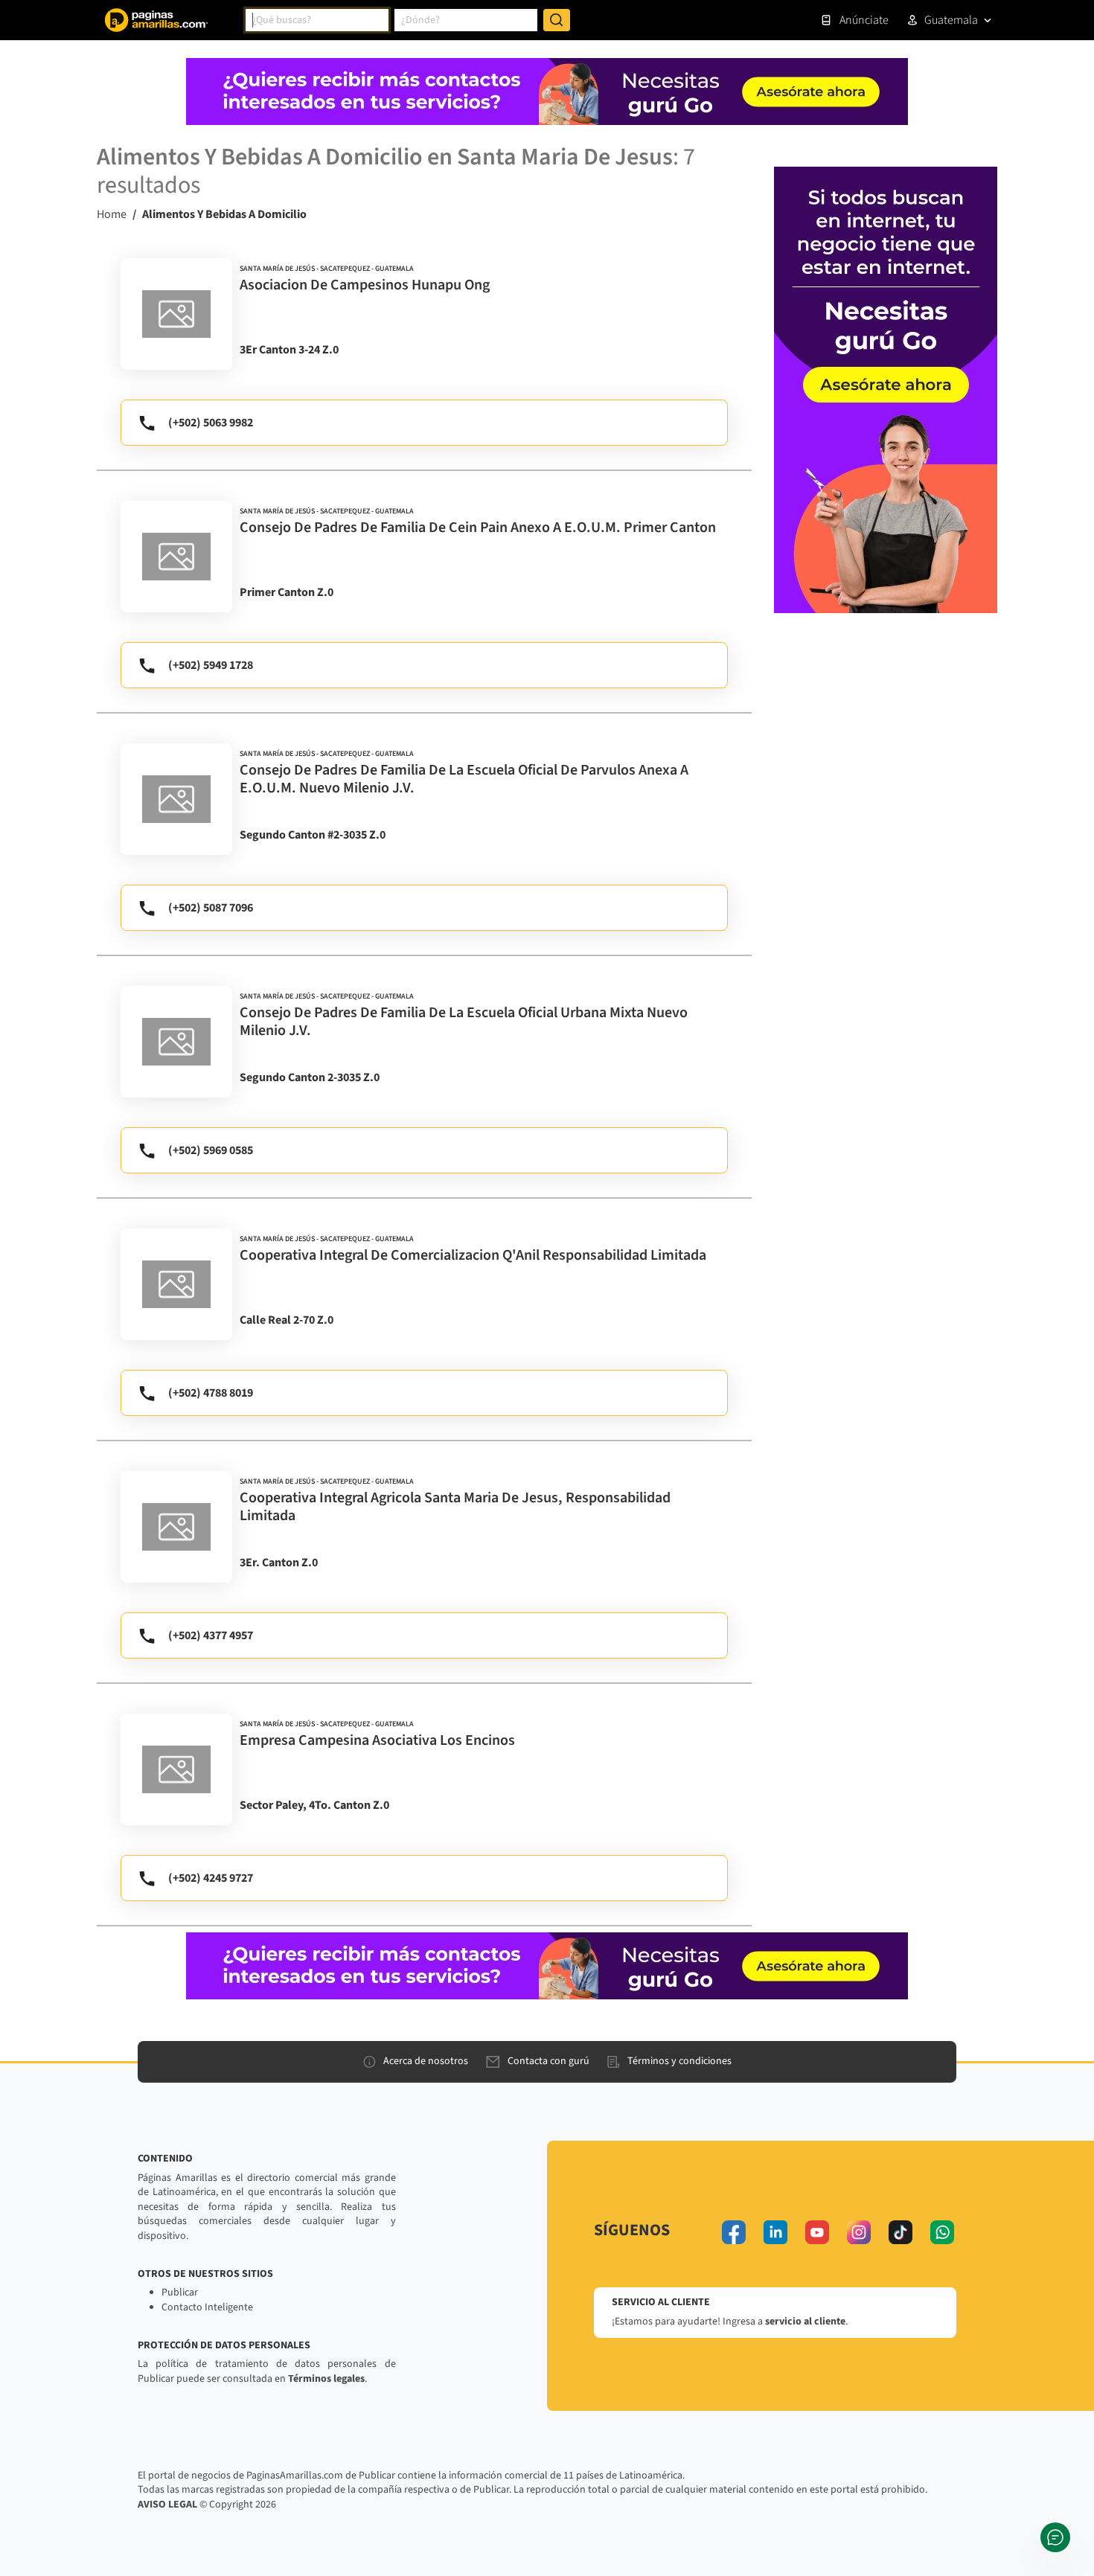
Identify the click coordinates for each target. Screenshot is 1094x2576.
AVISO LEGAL (167, 2505)
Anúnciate (864, 20)
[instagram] (859, 2232)
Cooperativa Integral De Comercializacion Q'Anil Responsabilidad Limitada (473, 1255)
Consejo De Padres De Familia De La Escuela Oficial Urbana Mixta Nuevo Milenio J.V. (464, 1022)
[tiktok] (901, 2232)
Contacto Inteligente (207, 2307)
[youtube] (817, 2232)
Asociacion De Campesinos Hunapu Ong (365, 285)
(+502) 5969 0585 (211, 1150)
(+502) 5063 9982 (211, 423)
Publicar (180, 2293)
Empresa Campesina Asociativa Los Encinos (377, 1740)
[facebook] (734, 2232)
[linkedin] (775, 2232)
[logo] (176, 314)
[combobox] (317, 20)
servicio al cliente (805, 2322)
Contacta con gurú (548, 2061)
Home (112, 214)
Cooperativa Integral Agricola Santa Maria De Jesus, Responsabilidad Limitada (455, 1507)
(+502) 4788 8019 (211, 1393)
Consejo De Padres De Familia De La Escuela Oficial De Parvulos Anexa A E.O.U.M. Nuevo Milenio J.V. (464, 779)
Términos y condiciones (679, 2061)
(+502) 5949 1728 (211, 665)
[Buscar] (557, 20)
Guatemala (951, 20)
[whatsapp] (942, 2232)
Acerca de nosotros (426, 2061)
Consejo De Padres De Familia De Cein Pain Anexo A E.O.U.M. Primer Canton (478, 528)
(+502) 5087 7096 (211, 908)
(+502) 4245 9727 (211, 1878)
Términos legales (326, 2379)
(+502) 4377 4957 (211, 1635)
